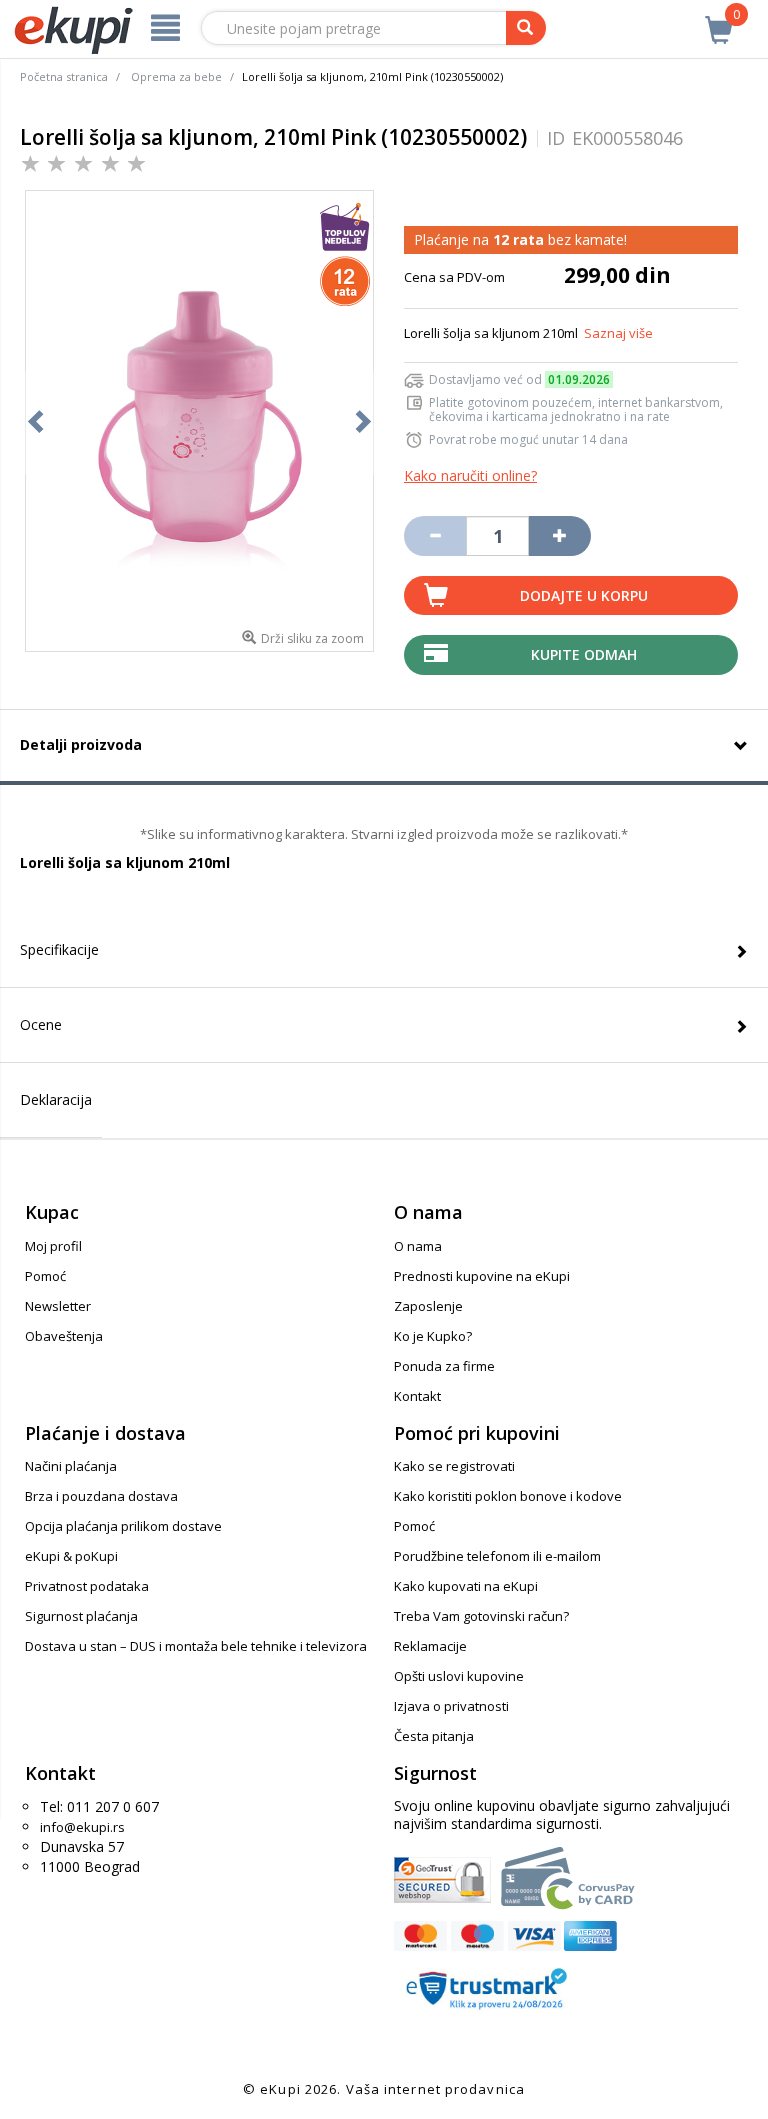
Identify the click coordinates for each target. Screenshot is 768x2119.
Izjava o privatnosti (451, 1706)
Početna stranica (64, 76)
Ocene (41, 1024)
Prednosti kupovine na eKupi (482, 1276)
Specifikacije (59, 949)
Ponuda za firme (444, 1366)
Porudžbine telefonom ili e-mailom (497, 1556)
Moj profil (53, 1246)
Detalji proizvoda (81, 744)
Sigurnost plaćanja (81, 1616)
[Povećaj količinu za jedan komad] (560, 536)
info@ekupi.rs (82, 1827)
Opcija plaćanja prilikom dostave (123, 1526)
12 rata (518, 239)
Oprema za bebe (176, 76)
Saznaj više (618, 333)
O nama (418, 1246)
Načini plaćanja (71, 1466)
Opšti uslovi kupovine (459, 1676)
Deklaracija (56, 1099)
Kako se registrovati (454, 1466)
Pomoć (45, 1276)
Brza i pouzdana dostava (101, 1496)
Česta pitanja (434, 1736)
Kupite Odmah (584, 654)
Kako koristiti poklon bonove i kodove (508, 1496)
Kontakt (417, 1396)
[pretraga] (526, 28)
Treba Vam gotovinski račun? (481, 1616)
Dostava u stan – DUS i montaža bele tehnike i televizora (196, 1646)
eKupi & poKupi (71, 1556)
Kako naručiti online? (470, 475)
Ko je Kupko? (433, 1336)
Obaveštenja (64, 1336)
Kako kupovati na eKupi (466, 1586)
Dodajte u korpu (584, 595)
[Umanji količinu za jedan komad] (435, 536)
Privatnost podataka (87, 1586)
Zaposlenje (428, 1306)
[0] (719, 19)
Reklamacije (430, 1646)
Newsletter (58, 1306)
